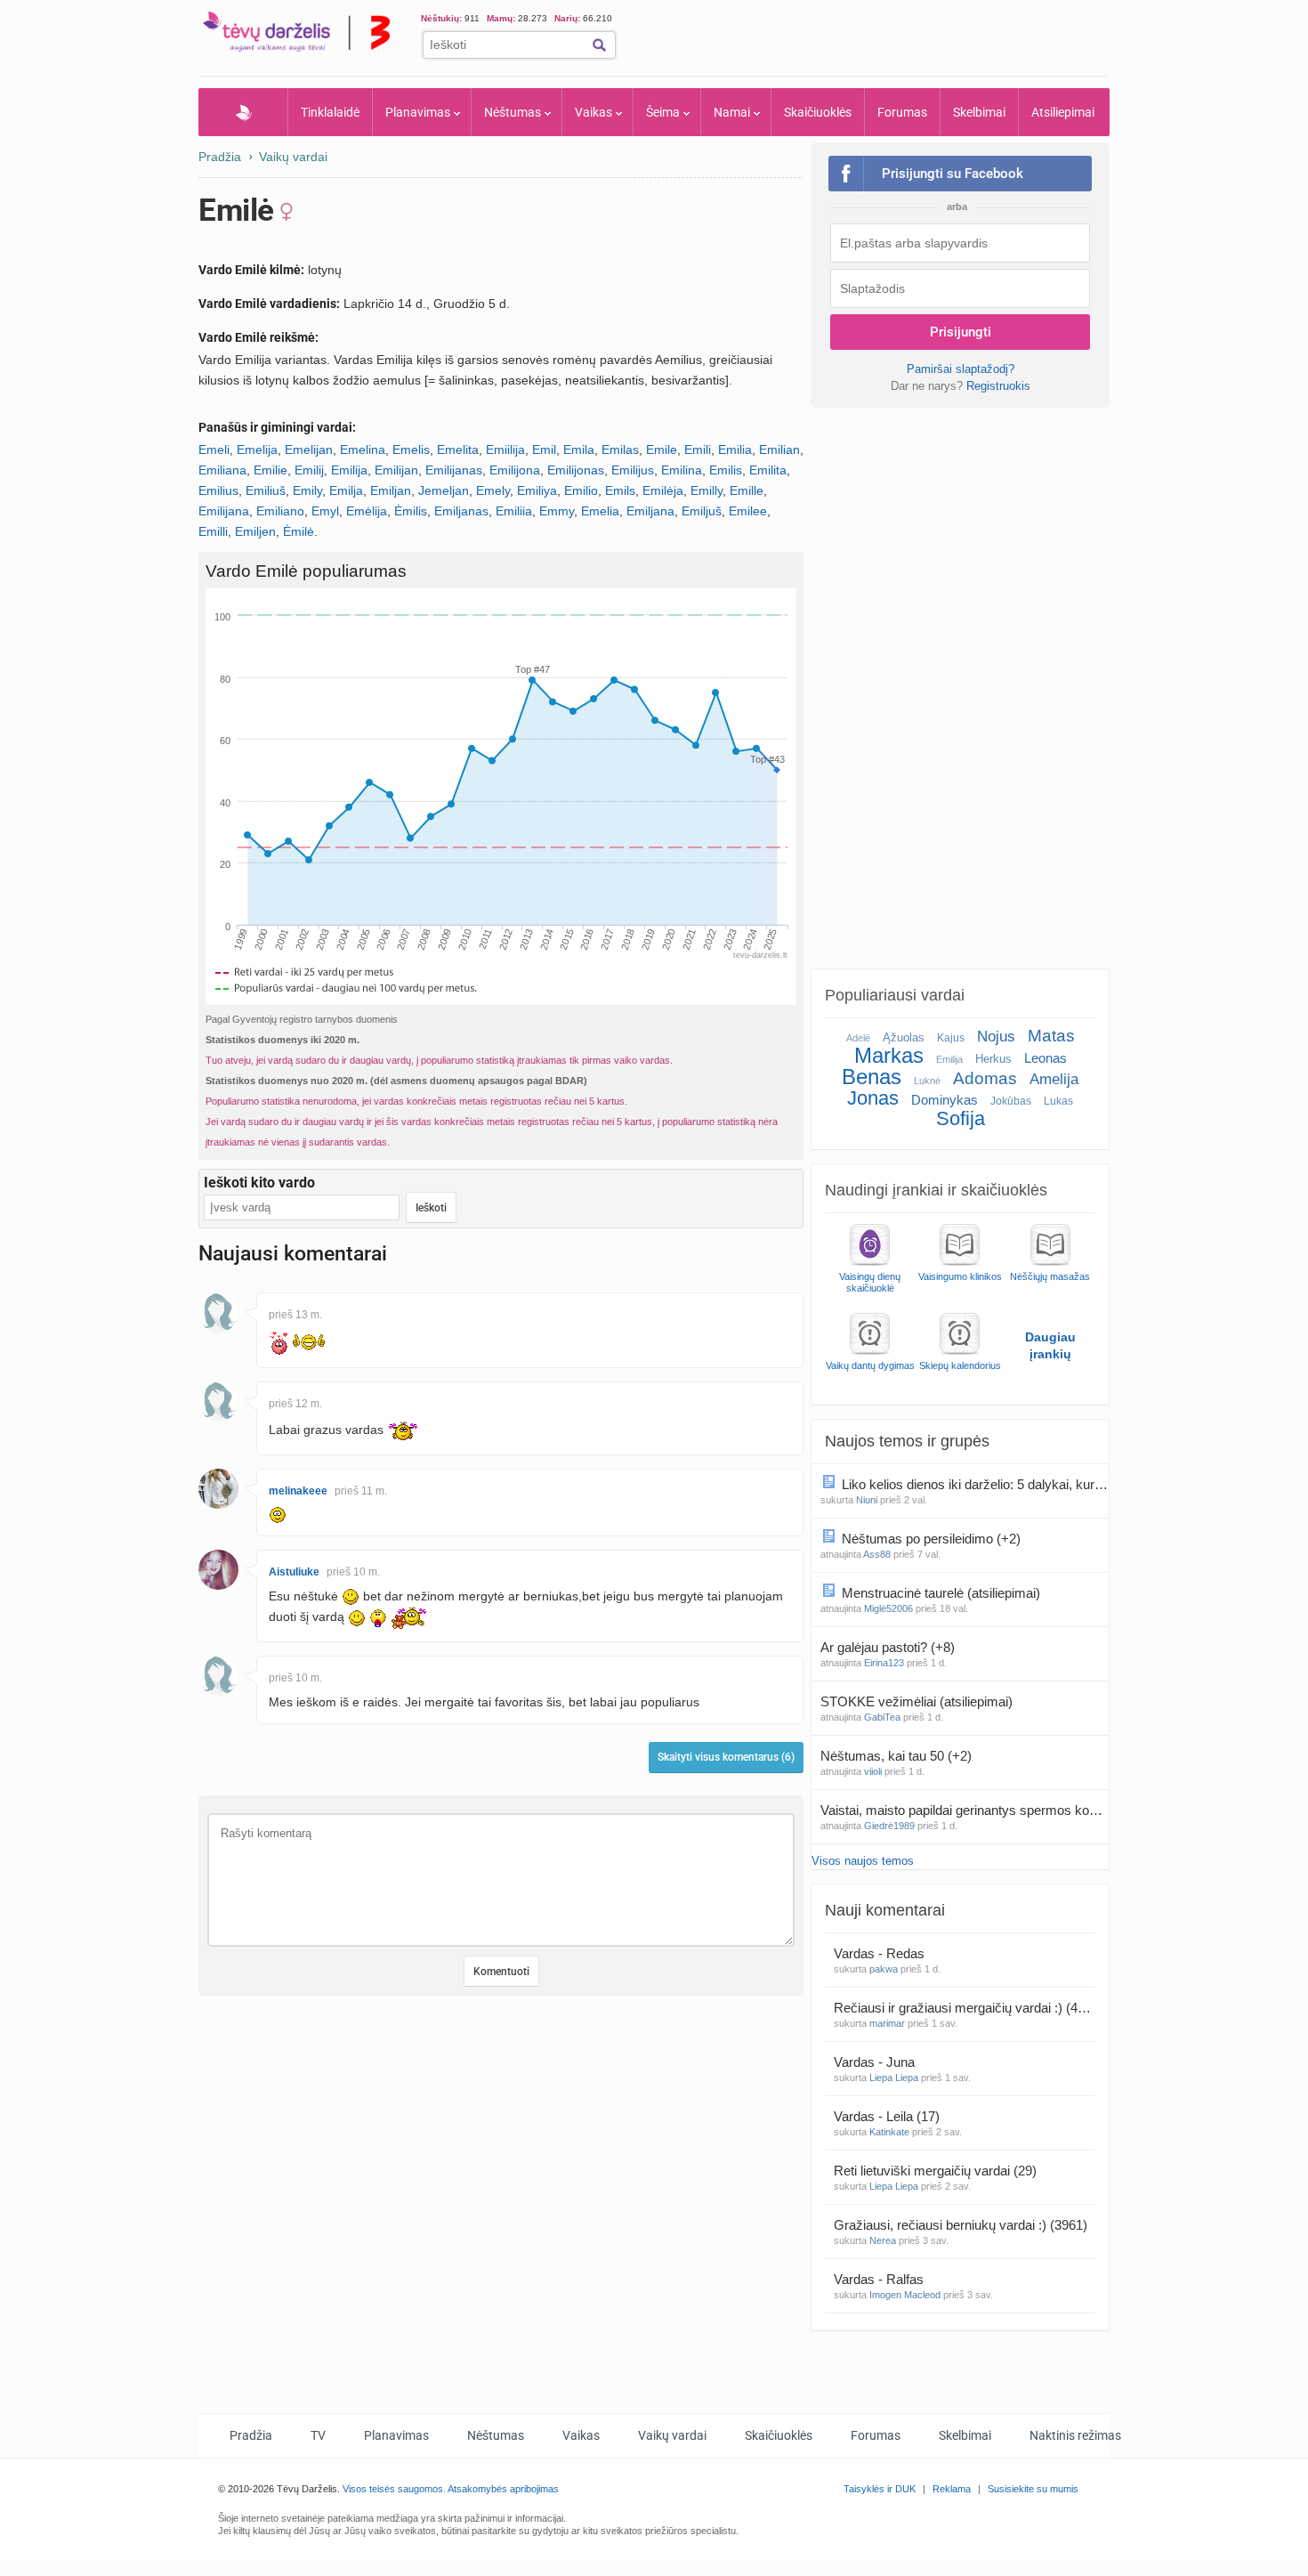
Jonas (873, 1098)
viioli (873, 1771)
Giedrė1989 (889, 1826)
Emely (493, 490)
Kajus (951, 1038)
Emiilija (505, 450)
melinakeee (298, 1491)
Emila (579, 450)
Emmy (557, 511)
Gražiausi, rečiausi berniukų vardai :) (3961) (961, 2225)
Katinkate (889, 2132)
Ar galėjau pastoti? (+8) (888, 1647)
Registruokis (998, 386)
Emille (747, 490)
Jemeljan (444, 490)
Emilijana (224, 511)
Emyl (325, 511)
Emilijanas (454, 470)
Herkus (993, 1059)
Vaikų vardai (293, 157)
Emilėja (663, 490)
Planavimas (418, 112)
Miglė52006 (888, 1608)
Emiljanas (461, 511)
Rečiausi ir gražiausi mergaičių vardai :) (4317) (965, 2008)
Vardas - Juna (876, 2062)
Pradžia (243, 112)
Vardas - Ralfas (880, 2279)
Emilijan (396, 470)
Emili (698, 450)
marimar (887, 2023)
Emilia (735, 450)
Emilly (706, 490)
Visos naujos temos (863, 1861)
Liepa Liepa (894, 2078)
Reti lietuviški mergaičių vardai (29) (935, 2171)
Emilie (270, 470)
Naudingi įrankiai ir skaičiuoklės (936, 1190)
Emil (544, 450)
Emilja (346, 490)
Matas (1051, 1036)
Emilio (581, 490)
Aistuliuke (294, 1572)
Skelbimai (979, 112)
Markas (889, 1055)
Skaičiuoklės (818, 112)
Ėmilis (411, 511)
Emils (620, 490)
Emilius (218, 490)
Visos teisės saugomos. (394, 2489)
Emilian (779, 450)
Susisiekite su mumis (1033, 2489)
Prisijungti (961, 332)
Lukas (1058, 1101)
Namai (732, 112)
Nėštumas (513, 112)
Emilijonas (576, 470)
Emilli (213, 531)
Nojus (996, 1037)
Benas (872, 1077)
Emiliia (514, 511)
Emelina (363, 450)
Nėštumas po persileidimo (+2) (931, 1539)
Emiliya (537, 490)
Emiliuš (266, 490)
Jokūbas (1011, 1101)
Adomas (985, 1078)
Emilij (309, 470)
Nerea (883, 2240)
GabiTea (882, 1717)
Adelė (858, 1038)
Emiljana (650, 511)
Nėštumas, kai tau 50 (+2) (896, 1756)
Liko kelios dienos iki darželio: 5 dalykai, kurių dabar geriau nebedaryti (975, 1484)
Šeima (663, 112)
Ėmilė (299, 531)
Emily (307, 490)
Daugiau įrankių (1050, 1345)
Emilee (748, 511)
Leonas (1046, 1058)
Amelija (1054, 1079)
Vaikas (593, 112)
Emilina (682, 470)
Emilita (768, 470)
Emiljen (255, 531)
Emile (662, 450)
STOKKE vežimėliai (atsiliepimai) (918, 1701)
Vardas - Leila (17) (887, 2116)
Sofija (961, 1118)
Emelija (257, 450)
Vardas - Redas (881, 1953)
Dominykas (945, 1100)
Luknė (927, 1081)
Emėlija (367, 511)
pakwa (884, 1969)
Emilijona (515, 470)
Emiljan (391, 490)
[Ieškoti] (599, 45)
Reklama (952, 2489)
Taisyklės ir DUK (880, 2489)
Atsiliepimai (1063, 112)
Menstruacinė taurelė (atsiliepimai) (943, 1593)
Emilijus (633, 470)
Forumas (902, 112)
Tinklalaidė (330, 112)
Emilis (726, 470)
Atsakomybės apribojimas (503, 2489)
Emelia (600, 511)
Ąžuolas (904, 1037)
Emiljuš (702, 511)
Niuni (867, 1500)
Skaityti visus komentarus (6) (726, 1757)
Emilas (620, 450)
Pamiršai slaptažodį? (961, 369)
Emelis (411, 450)
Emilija (349, 470)
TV (318, 2435)
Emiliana (222, 470)
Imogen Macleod (905, 2295)
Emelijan (309, 450)
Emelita (458, 450)
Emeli (214, 450)
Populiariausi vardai (895, 995)
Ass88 (877, 1554)
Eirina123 (884, 1663)
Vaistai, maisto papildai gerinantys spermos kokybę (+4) (965, 1810)
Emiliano (280, 511)
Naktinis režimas (1075, 2435)
